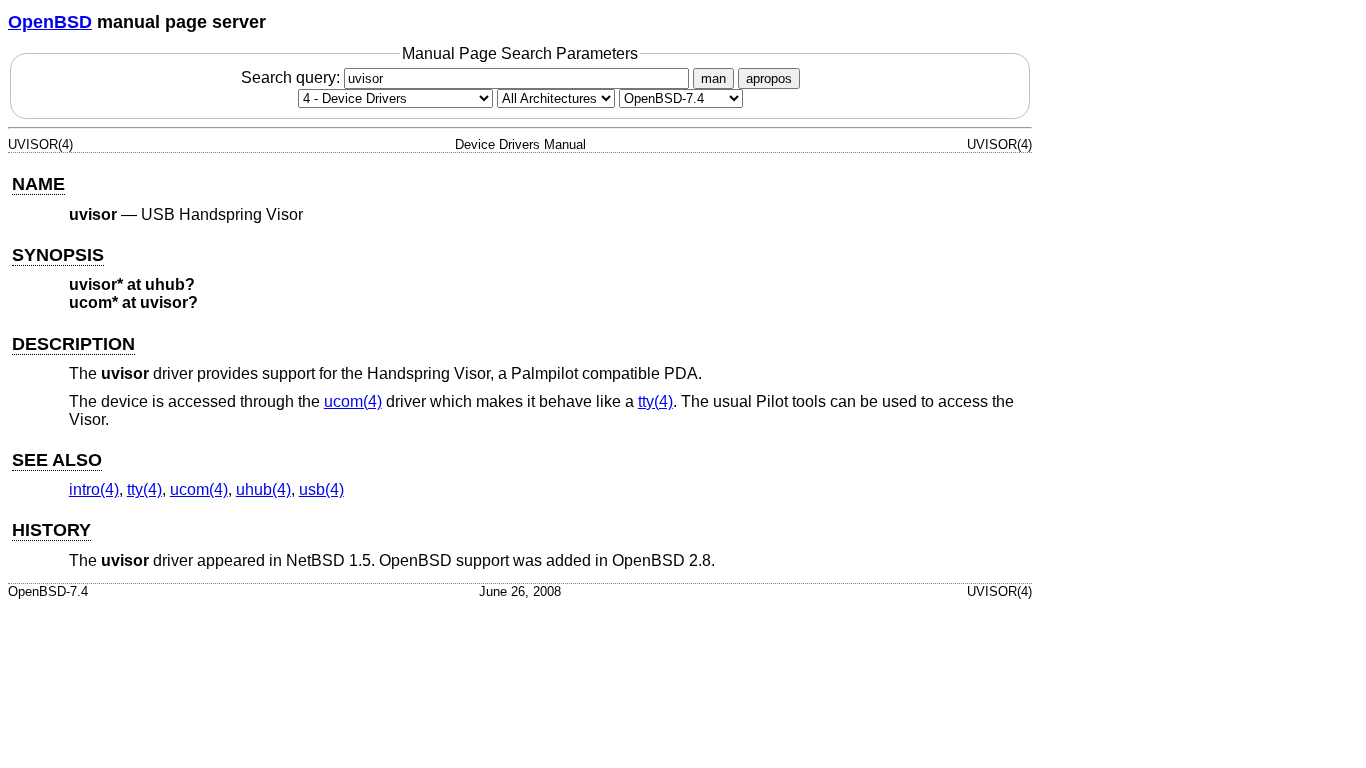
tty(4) (655, 401)
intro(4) (94, 489)
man (713, 78)
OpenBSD (50, 22)
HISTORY (51, 530)
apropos (769, 78)
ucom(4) (353, 401)
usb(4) (321, 489)
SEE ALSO (57, 460)
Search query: (292, 77)
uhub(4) (263, 489)
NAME (38, 184)
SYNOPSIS (58, 255)
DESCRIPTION (73, 344)
